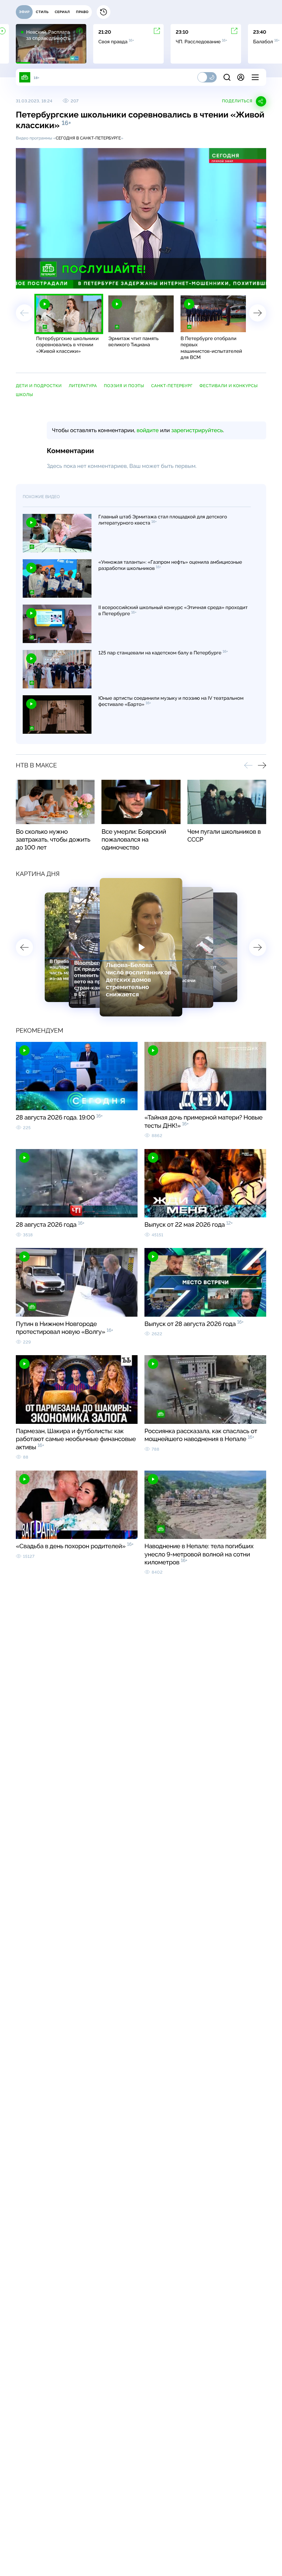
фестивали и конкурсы (229, 386)
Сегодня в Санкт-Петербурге (88, 138)
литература (83, 386)
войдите (148, 430)
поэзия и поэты (124, 386)
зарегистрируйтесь (197, 430)
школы (24, 395)
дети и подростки (39, 386)
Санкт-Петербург (172, 386)
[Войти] (241, 77)
